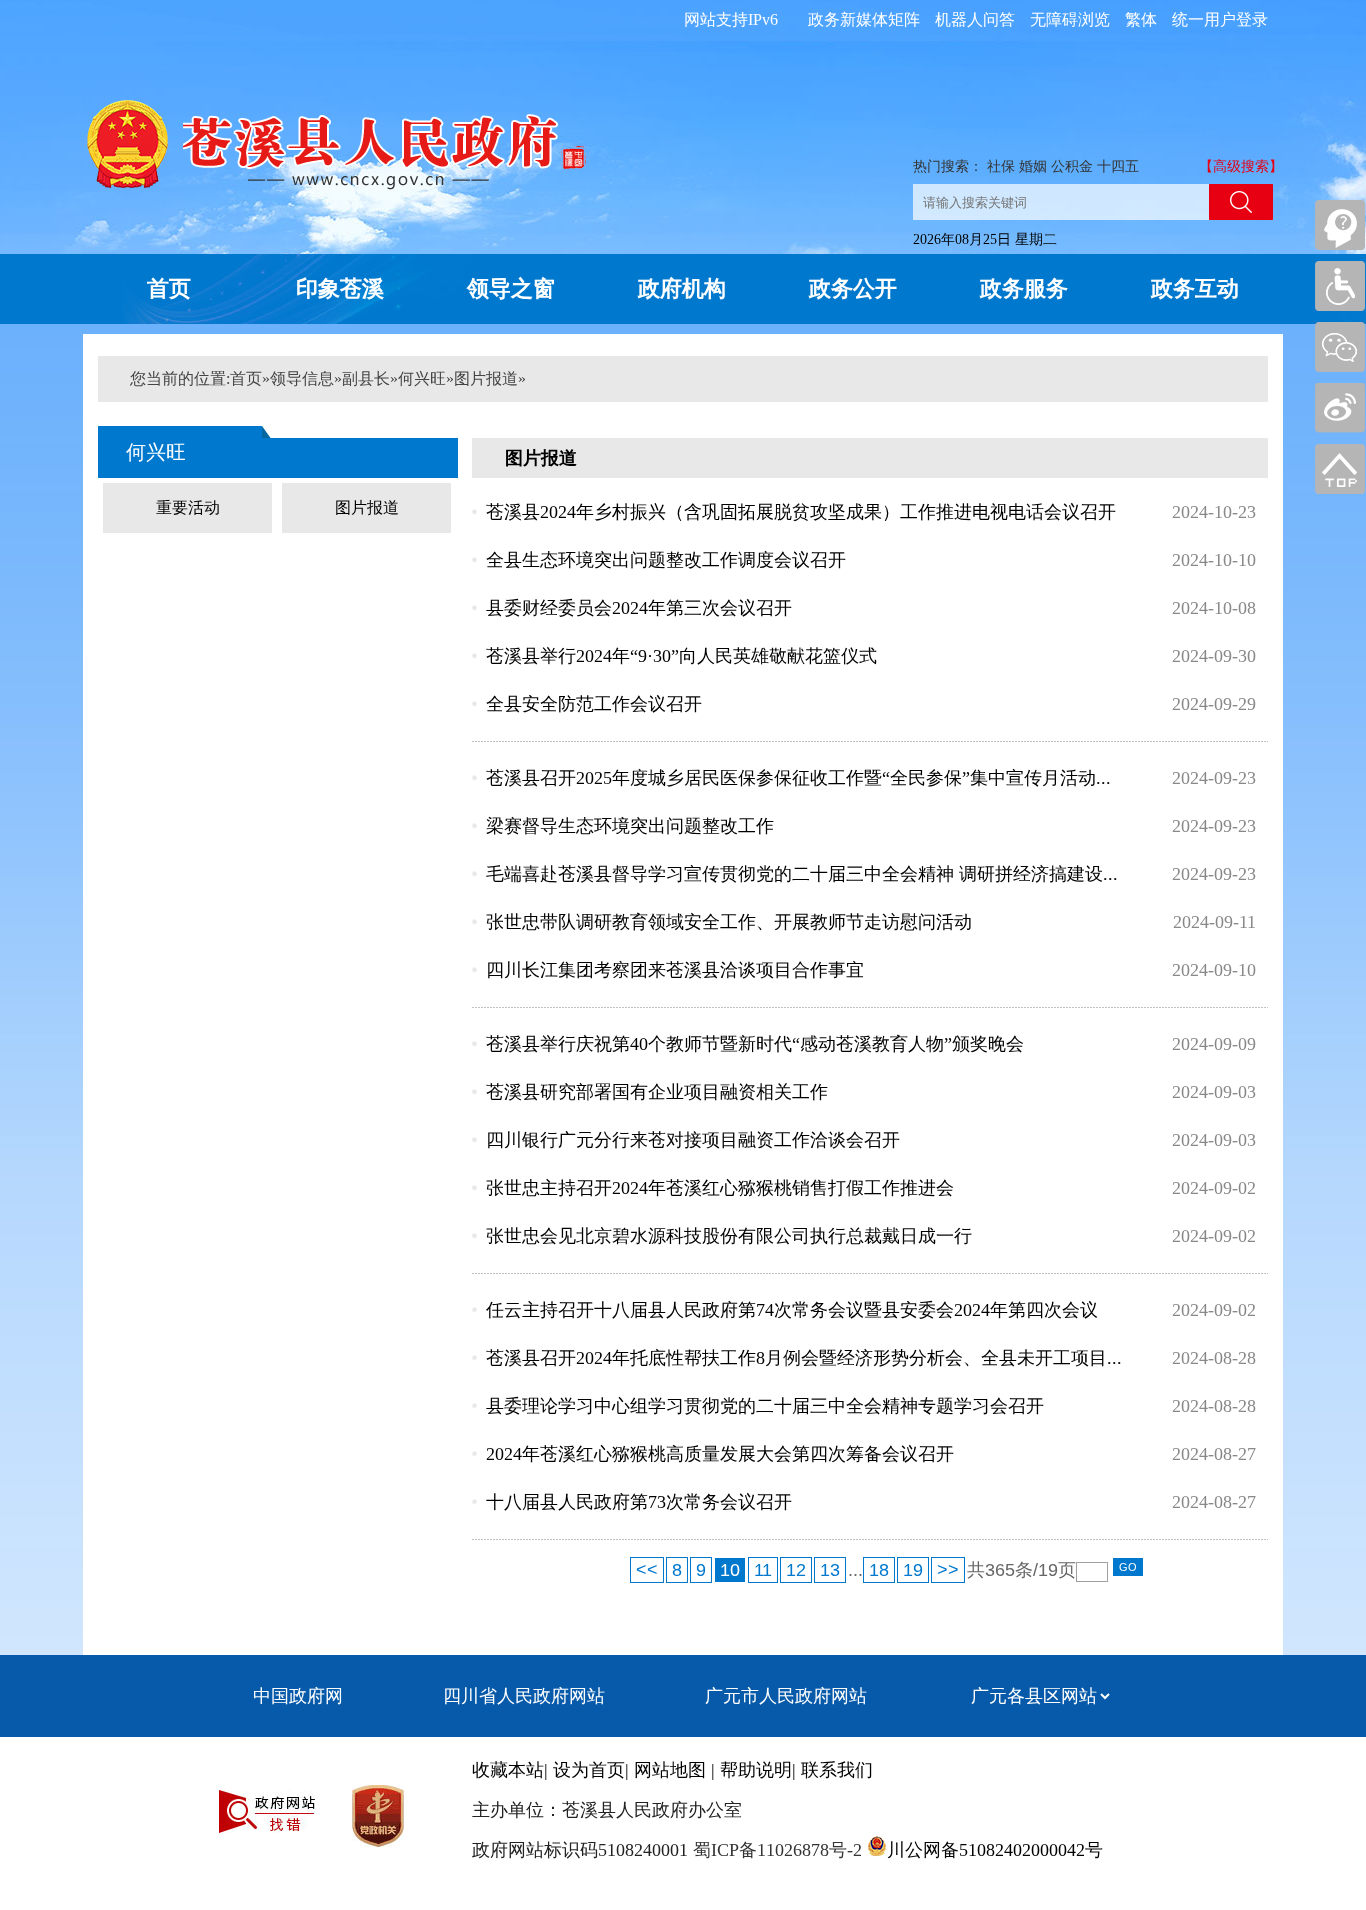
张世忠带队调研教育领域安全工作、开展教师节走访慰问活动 (729, 922)
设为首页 (589, 1770)
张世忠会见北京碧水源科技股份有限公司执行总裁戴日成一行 (729, 1236)
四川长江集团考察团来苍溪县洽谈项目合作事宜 (675, 970)
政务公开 (853, 288)
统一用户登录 (1220, 19)
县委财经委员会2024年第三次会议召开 (639, 608)
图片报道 (486, 378)
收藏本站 (508, 1770)
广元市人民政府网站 (786, 1696)
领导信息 (302, 378)
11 (763, 1570)
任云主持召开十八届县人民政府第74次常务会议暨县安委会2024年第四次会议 (792, 1310)
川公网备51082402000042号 (995, 1850)
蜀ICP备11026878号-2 (775, 1850)
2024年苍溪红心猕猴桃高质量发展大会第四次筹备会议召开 (720, 1454)
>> (948, 1570)
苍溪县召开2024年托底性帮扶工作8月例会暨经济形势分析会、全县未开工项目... (804, 1358)
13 (830, 1570)
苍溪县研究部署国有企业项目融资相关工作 (657, 1092)
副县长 (366, 378)
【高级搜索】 (1241, 166)
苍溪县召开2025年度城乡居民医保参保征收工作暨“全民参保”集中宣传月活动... (798, 778)
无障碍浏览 (1070, 19)
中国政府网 (298, 1696)
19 (913, 1570)
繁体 (1141, 19)
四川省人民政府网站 (524, 1696)
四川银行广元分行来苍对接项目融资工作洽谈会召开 (693, 1140)
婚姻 (1033, 166)
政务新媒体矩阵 (864, 19)
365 (1000, 1570)
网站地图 (670, 1770)
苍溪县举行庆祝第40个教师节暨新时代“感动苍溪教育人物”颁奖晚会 (755, 1044)
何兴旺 (422, 378)
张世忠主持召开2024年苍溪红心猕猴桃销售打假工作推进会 (720, 1188)
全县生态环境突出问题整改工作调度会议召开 (666, 560)
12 (796, 1570)
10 (730, 1570)
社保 (1001, 166)
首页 (169, 288)
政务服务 (1024, 288)
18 (879, 1570)
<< (647, 1570)
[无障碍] (1340, 286)
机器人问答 (975, 19)
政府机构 (682, 288)
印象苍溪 (340, 288)
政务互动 (1195, 288)
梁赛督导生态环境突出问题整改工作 (630, 826)
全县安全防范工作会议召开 (594, 704)
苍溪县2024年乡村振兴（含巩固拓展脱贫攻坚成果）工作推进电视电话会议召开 (801, 512)
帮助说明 (756, 1770)
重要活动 (188, 507)
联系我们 (837, 1770)
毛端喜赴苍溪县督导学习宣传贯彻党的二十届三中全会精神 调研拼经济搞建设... (802, 874)
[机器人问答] (1340, 225)
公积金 (1072, 166)
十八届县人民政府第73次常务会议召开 (639, 1502)
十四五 (1118, 166)
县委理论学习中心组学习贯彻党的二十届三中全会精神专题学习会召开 (765, 1406)
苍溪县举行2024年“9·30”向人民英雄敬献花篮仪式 (681, 656)
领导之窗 (511, 288)
